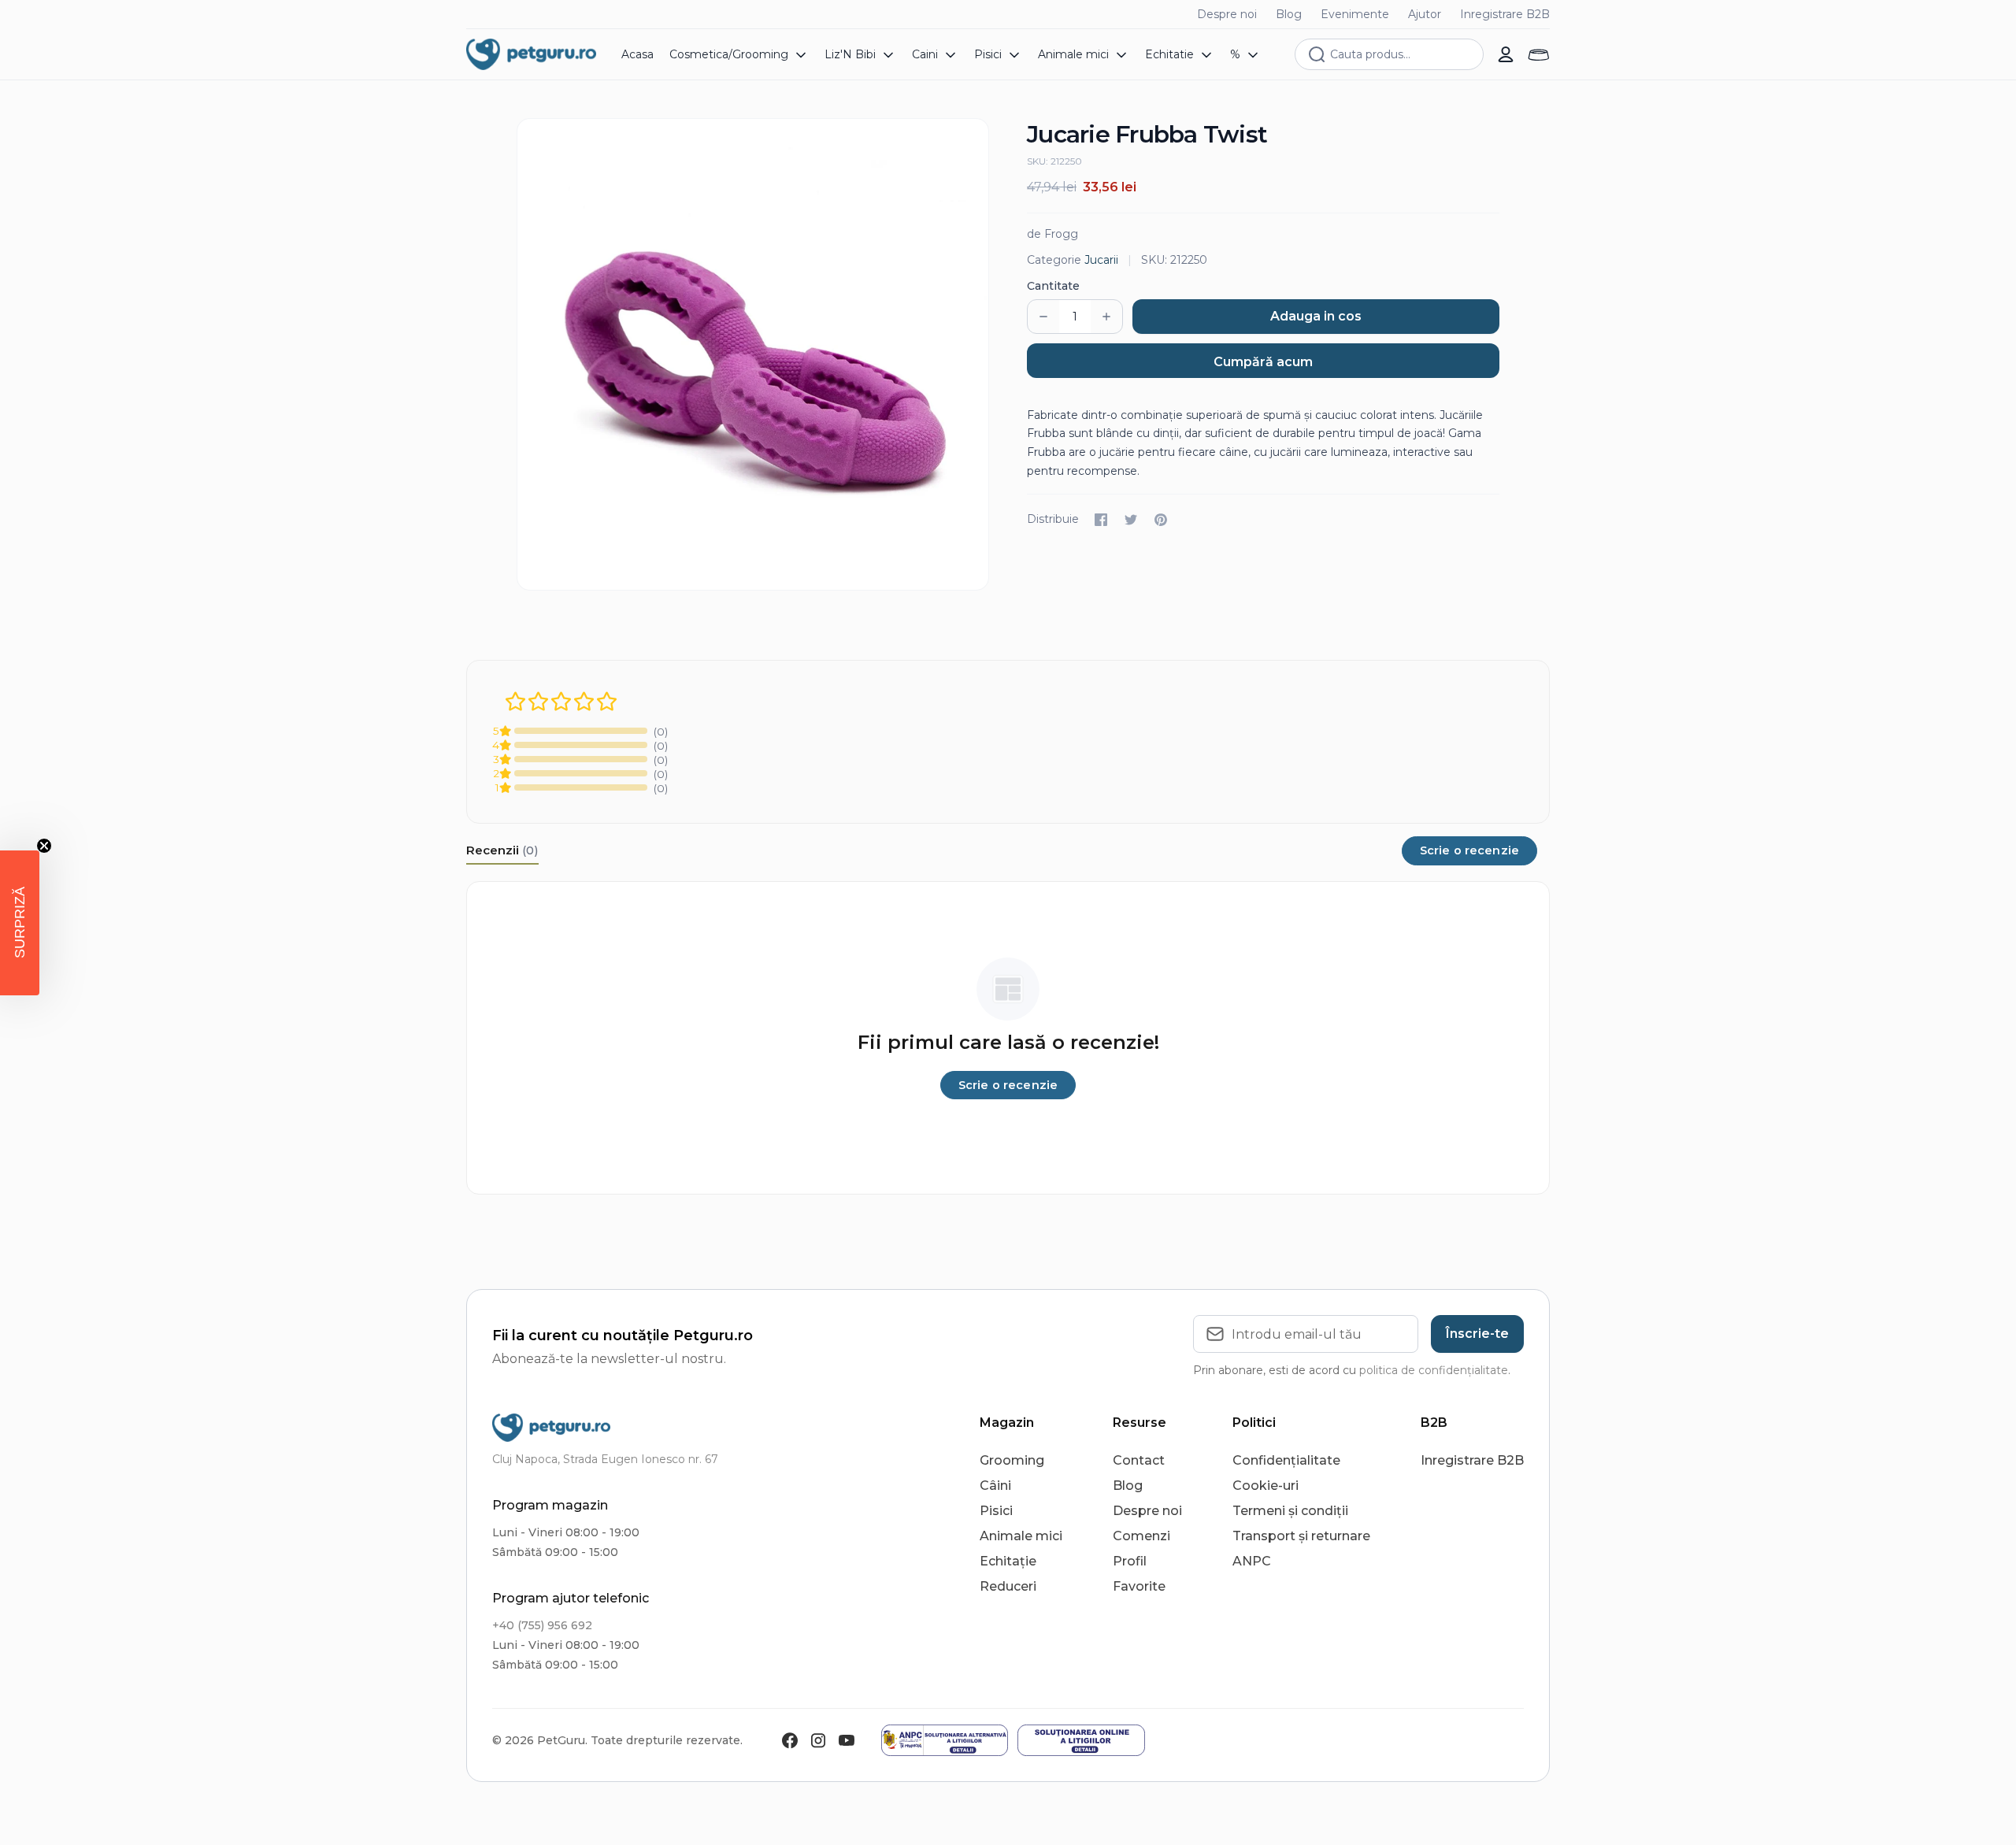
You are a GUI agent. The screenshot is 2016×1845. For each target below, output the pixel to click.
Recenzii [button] (502, 850)
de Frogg (1052, 234)
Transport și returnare (1301, 1536)
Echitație (1008, 1561)
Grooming (1012, 1460)
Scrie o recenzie (1469, 850)
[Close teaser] (44, 846)
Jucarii (1101, 260)
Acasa (637, 54)
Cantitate (1053, 286)
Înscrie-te (1477, 1334)
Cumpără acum (1263, 362)
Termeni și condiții (1290, 1511)
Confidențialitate (1286, 1460)
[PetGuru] (531, 54)
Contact (1139, 1460)
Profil (1130, 1561)
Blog (1289, 14)
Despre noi (1227, 14)
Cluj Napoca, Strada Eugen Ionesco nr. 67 (605, 1459)
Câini (995, 1486)
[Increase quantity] (1106, 317)
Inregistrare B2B (1505, 14)
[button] (20, 923)
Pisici (996, 1511)
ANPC (1252, 1561)
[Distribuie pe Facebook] (1101, 520)
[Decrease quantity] (1043, 317)
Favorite (1139, 1586)
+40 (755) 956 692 (542, 1625)
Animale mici (1021, 1536)
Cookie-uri (1266, 1486)
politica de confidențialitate (1434, 1370)
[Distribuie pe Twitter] (1131, 520)
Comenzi (1141, 1536)
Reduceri (1008, 1586)
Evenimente (1355, 14)
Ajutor (1425, 14)
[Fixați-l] (1161, 520)
